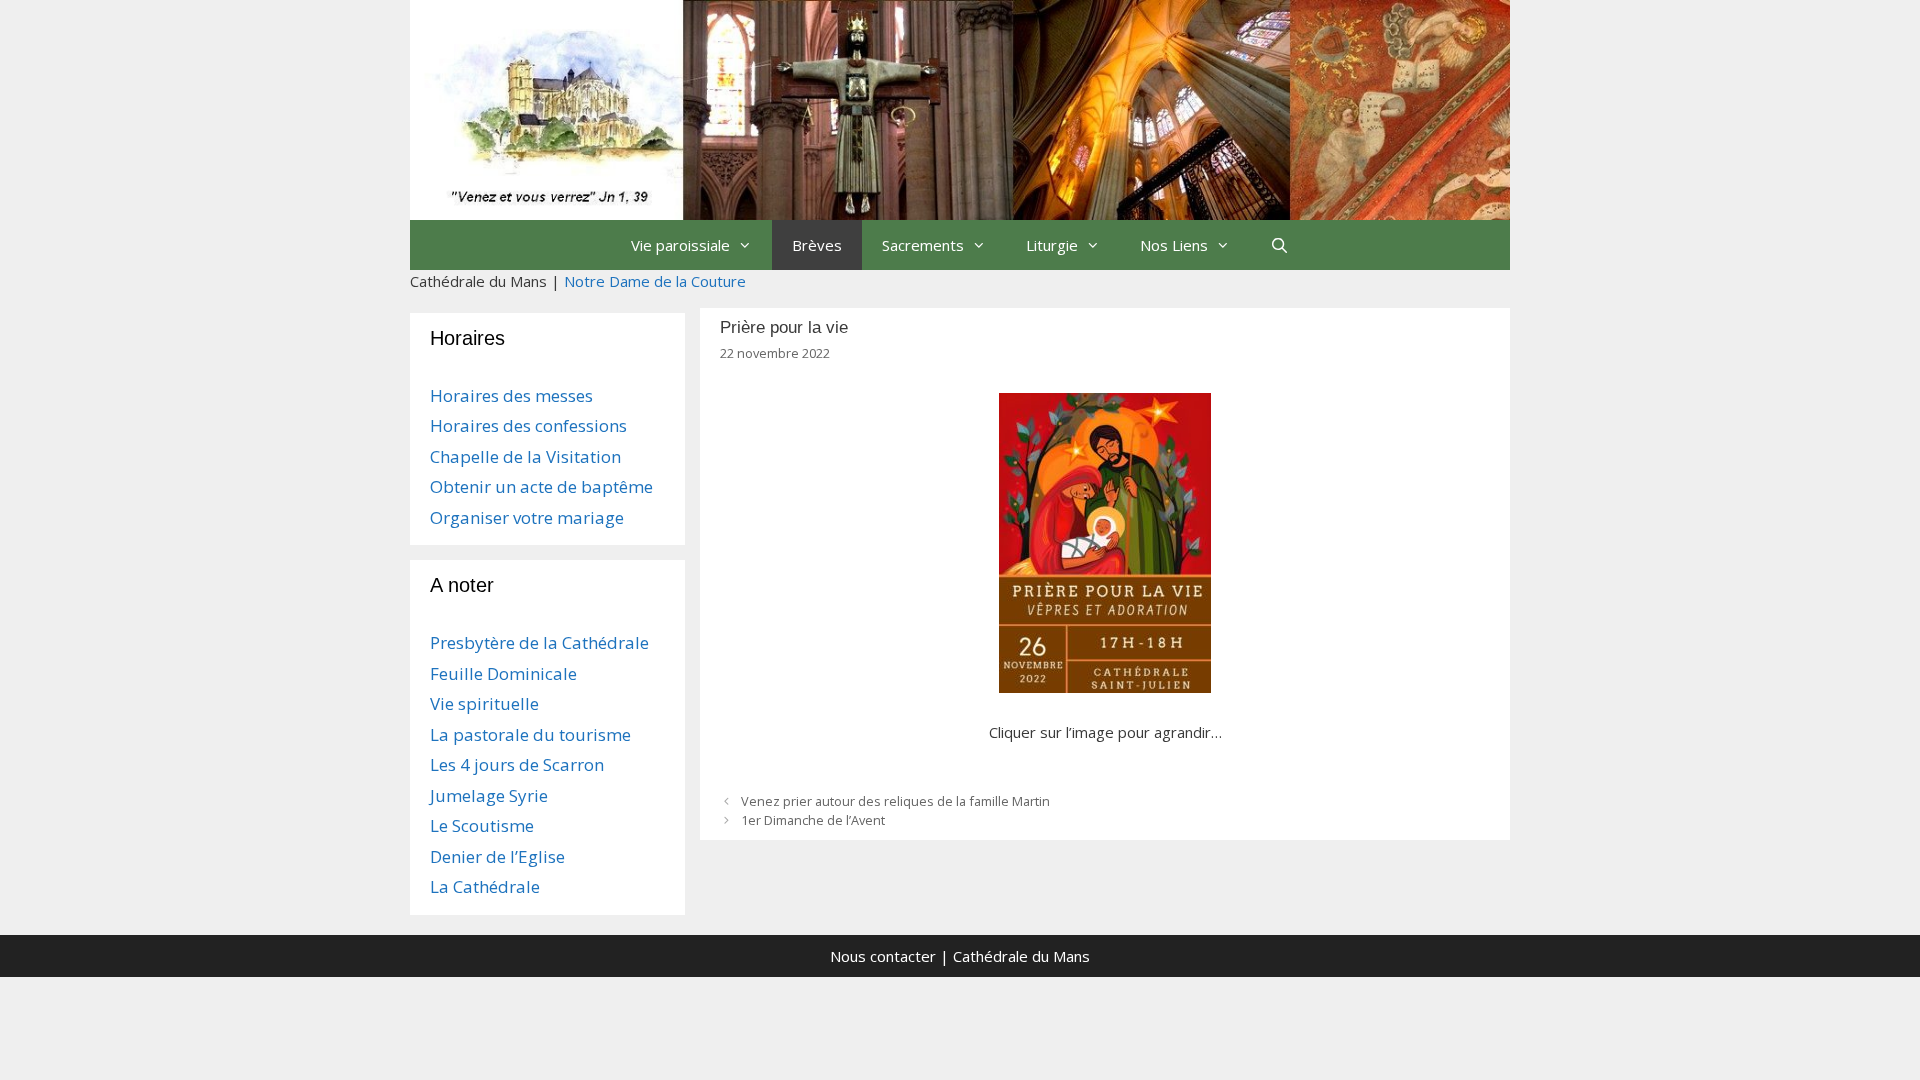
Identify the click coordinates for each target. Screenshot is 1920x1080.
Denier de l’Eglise (497, 856)
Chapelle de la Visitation (525, 456)
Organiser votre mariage (527, 517)
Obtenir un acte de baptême (541, 486)
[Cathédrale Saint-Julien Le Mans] (960, 108)
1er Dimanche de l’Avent (813, 820)
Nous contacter (883, 956)
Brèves (817, 245)
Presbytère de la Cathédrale (539, 642)
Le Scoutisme (482, 825)
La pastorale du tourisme (530, 734)
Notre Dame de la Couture (655, 281)
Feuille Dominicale (503, 673)
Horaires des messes (511, 395)
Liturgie (1052, 245)
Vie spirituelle (484, 703)
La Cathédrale (485, 886)
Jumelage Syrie (489, 795)
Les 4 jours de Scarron (517, 764)
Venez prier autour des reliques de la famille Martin (895, 801)
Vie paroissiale (680, 245)
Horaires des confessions (528, 425)
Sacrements (923, 245)
